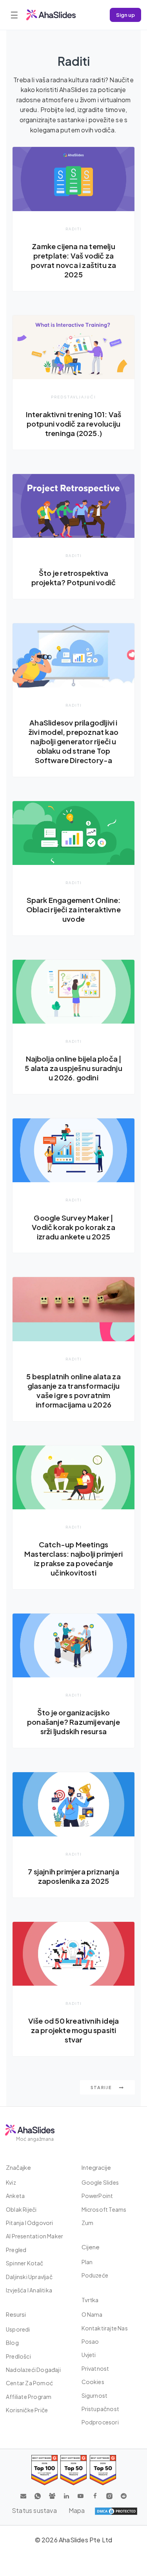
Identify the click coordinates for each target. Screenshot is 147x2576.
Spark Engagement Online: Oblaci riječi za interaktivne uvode (73, 909)
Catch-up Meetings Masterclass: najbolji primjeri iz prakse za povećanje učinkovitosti (73, 1558)
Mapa (77, 2510)
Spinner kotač (25, 2263)
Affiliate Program (29, 2397)
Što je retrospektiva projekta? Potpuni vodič (74, 578)
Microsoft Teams (104, 2209)
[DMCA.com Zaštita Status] (116, 2511)
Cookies (93, 2382)
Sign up (125, 15)
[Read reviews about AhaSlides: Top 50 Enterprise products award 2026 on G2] (103, 2470)
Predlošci (18, 2356)
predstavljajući (73, 397)
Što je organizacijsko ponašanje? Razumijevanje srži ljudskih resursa (73, 1722)
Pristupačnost (101, 2409)
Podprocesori (100, 2422)
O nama (92, 2314)
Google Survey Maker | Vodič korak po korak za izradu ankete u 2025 (73, 1227)
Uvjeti (89, 2355)
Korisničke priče (27, 2410)
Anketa (15, 2196)
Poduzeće (95, 2275)
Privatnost (95, 2368)
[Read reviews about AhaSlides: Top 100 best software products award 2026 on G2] (44, 2470)
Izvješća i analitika (29, 2290)
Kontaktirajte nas (105, 2328)
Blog (12, 2343)
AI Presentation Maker (34, 2236)
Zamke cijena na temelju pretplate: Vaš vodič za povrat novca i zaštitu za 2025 (74, 260)
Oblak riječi (21, 2209)
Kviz (11, 2182)
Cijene (91, 2247)
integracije (96, 2167)
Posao (90, 2341)
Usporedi (18, 2329)
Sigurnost (95, 2395)
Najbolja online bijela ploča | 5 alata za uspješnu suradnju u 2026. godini (73, 1068)
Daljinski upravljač (29, 2277)
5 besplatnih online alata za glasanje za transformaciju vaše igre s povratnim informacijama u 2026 (73, 1390)
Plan (87, 2262)
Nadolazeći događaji (33, 2370)
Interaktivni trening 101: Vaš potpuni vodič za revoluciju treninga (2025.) (74, 424)
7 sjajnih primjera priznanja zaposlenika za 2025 (73, 1876)
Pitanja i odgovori (30, 2223)
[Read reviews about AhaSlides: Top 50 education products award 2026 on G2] (73, 2470)
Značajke (18, 2167)
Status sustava (34, 2510)
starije (102, 2087)
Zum (88, 2223)
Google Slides (100, 2182)
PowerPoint (97, 2196)
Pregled (16, 2250)
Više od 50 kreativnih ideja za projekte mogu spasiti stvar (73, 2030)
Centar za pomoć (29, 2383)
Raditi (74, 229)
